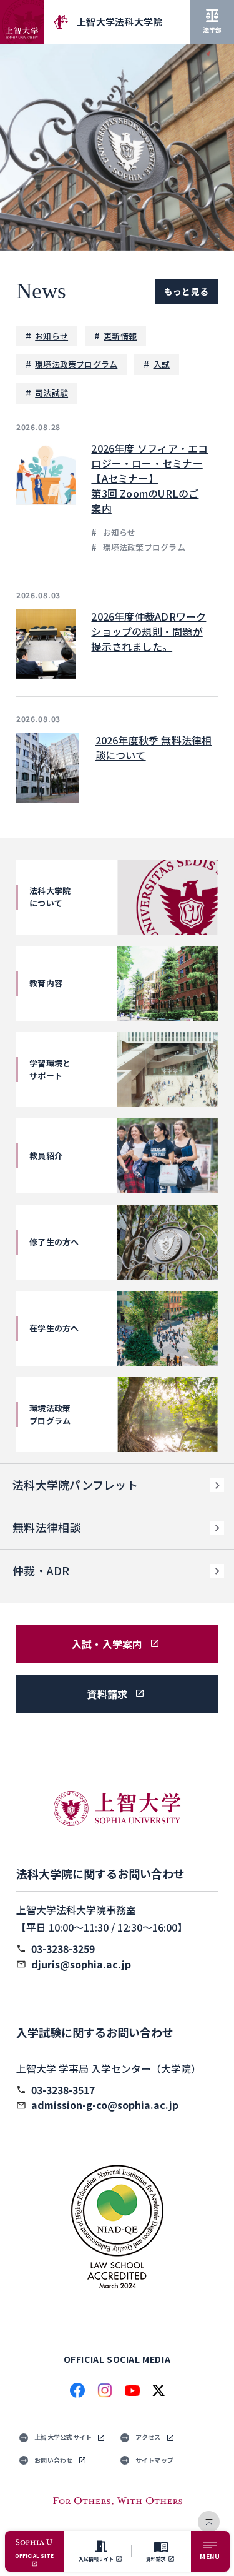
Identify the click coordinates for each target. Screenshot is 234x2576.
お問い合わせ (54, 2460)
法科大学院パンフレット (75, 1485)
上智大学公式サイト (63, 2437)
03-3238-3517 (63, 2090)
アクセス (148, 2437)
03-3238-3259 (63, 1948)
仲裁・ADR (41, 1570)
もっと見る (186, 291)
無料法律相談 (47, 1527)
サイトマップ (155, 2460)
